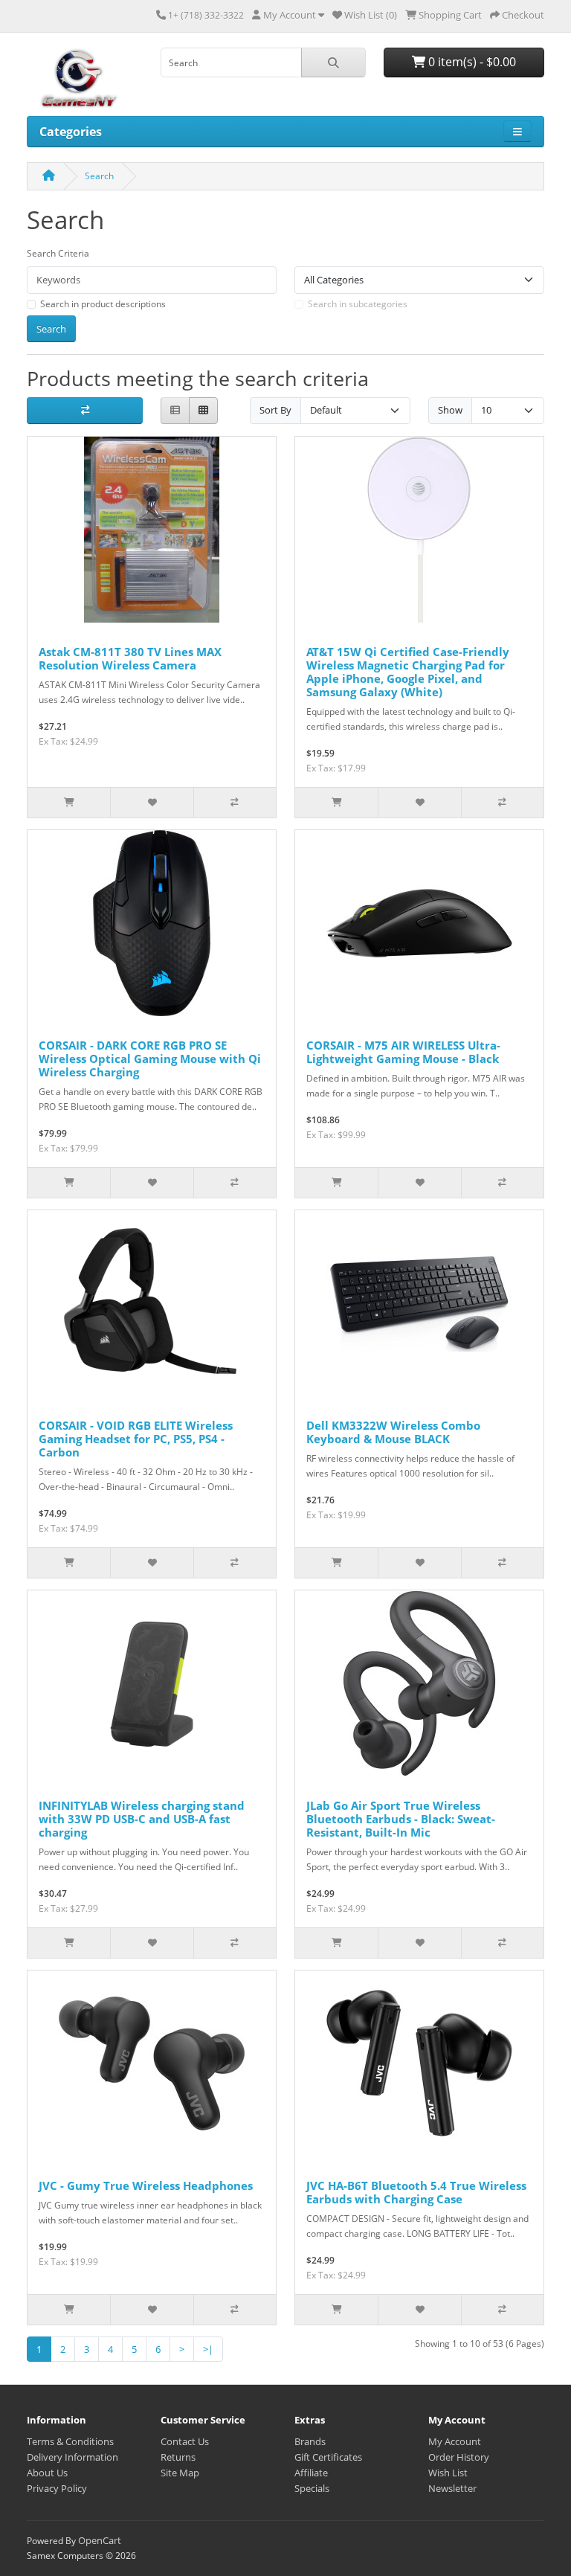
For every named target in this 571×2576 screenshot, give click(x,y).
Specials (312, 2488)
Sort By (275, 410)
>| (208, 2349)
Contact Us (185, 2441)
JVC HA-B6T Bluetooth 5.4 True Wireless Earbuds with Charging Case (416, 2192)
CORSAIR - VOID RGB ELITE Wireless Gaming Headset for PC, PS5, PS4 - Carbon (136, 1439)
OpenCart (100, 2540)
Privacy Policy (57, 2488)
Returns (178, 2457)
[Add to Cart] (69, 803)
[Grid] (203, 411)
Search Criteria (58, 253)
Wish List (448, 2473)
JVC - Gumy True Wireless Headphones (146, 2185)
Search (99, 176)
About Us (47, 2473)
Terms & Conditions (70, 2441)
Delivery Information (72, 2457)
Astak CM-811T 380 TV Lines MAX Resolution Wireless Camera (130, 658)
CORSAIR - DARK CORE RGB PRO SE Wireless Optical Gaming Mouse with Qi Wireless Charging (150, 1059)
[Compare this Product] (235, 803)
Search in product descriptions (103, 304)
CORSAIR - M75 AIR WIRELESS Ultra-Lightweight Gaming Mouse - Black (403, 1052)
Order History (459, 2457)
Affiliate (311, 2473)
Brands (310, 2441)
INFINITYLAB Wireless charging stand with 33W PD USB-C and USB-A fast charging (142, 1819)
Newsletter (452, 2488)
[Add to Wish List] (151, 803)
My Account (455, 2441)
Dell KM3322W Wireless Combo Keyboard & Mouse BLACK (393, 1432)
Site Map (180, 2473)
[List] (175, 411)
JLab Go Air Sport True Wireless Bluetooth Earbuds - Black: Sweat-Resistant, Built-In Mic (401, 1819)
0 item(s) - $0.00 (471, 62)
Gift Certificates (328, 2457)
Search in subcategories (358, 304)
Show (450, 410)
